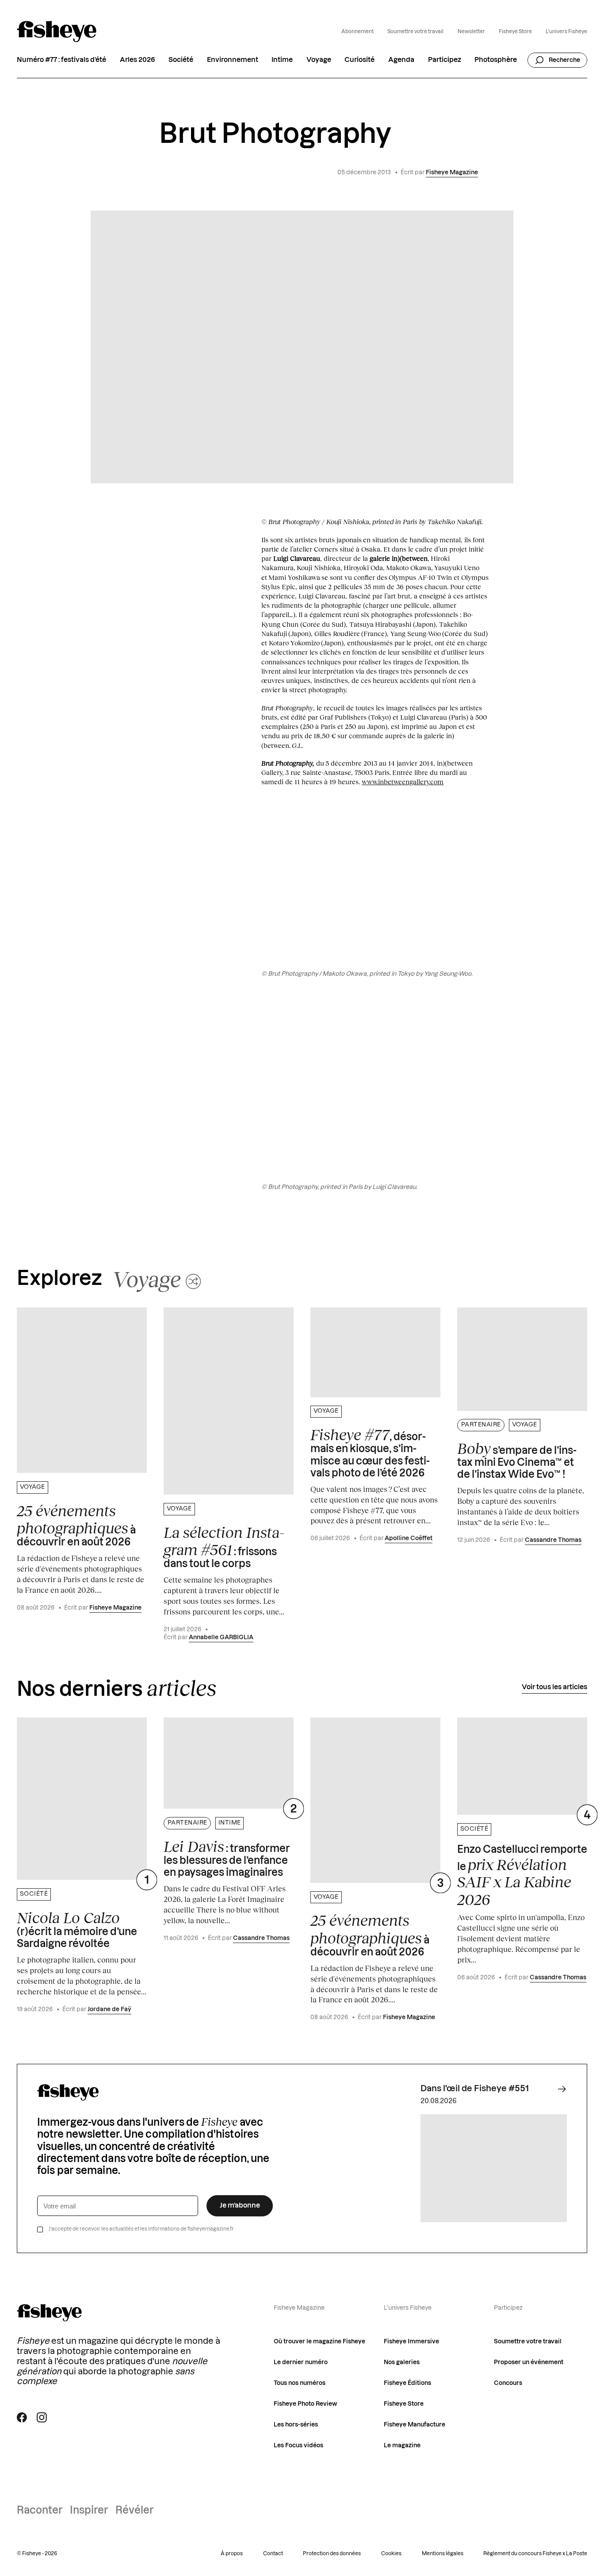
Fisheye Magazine (452, 172)
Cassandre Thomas (553, 1540)
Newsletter (471, 32)
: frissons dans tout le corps (224, 1547)
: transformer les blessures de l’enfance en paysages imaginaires (227, 1858)
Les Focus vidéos (298, 2446)
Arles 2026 (138, 60)
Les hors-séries (296, 2425)
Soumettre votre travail (415, 32)
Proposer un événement (529, 2362)
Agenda (401, 60)
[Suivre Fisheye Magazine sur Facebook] (22, 2417)
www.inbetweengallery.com (403, 782)
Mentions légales (443, 2554)
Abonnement (357, 32)
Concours (508, 2383)
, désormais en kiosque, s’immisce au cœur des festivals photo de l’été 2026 (370, 1452)
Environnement (233, 60)
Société (181, 60)
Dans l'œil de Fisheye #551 (475, 2089)
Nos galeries (402, 2362)
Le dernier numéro (301, 2362)
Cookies (391, 2554)
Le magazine (402, 2446)
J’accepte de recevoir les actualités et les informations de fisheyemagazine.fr (141, 2229)
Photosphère (496, 60)
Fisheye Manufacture (415, 2425)
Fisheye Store (515, 32)
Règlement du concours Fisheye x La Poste (535, 2554)
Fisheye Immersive (411, 2342)
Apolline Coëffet (409, 1538)
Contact (273, 2554)
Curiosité (359, 60)
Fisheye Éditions (407, 2383)
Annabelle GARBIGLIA (221, 1637)
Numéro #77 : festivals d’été (61, 60)
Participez (445, 60)
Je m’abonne (240, 2206)
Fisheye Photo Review (306, 2404)
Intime (282, 60)
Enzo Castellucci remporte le (522, 1876)
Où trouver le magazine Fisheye (319, 2342)
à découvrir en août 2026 (76, 1525)
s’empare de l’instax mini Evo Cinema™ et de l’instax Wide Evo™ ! (517, 1460)
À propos (232, 2554)
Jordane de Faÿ (109, 2009)
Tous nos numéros (300, 2383)
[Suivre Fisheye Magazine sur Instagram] (42, 2417)
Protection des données (332, 2554)
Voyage (319, 60)
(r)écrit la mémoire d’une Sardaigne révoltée (77, 1929)
